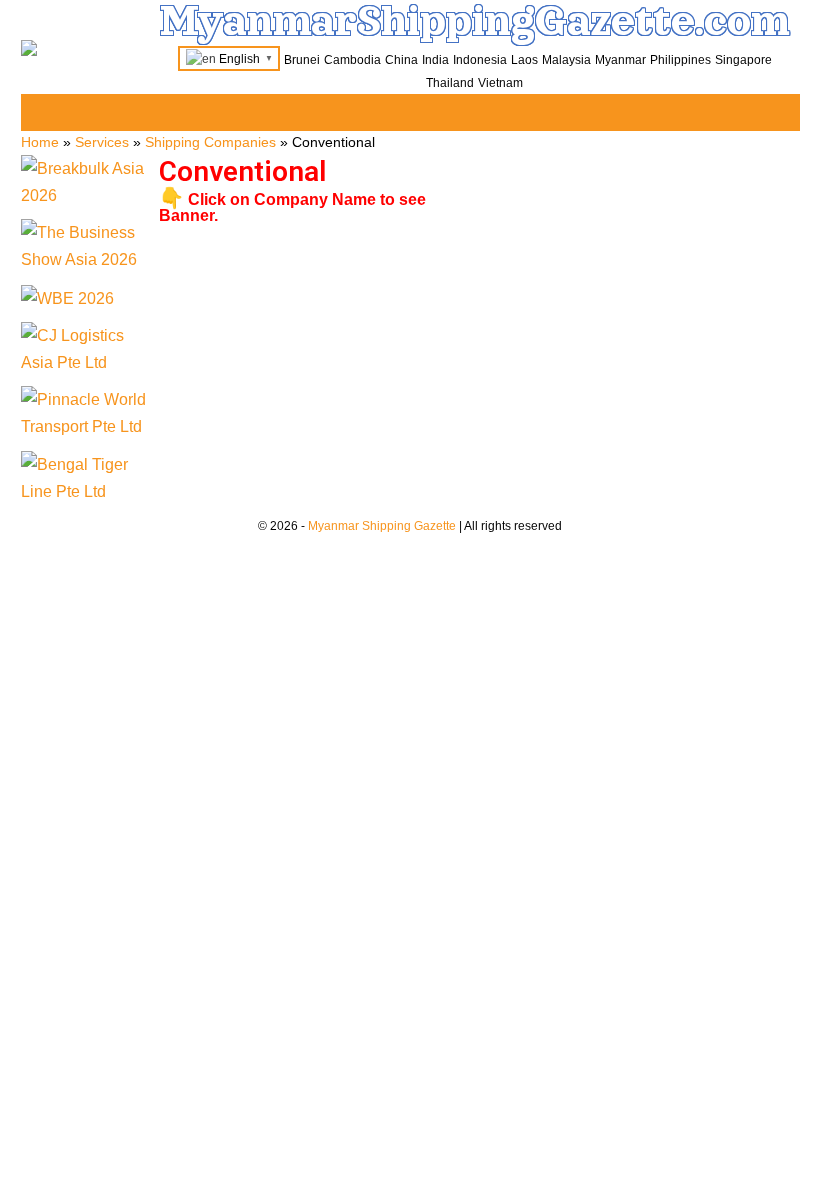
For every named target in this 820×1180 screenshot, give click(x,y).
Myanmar (620, 60)
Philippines (680, 60)
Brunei (302, 60)
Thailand (450, 83)
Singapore (743, 60)
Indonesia (480, 60)
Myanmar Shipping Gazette (382, 526)
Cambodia (352, 60)
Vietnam (500, 83)
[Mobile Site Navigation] (782, 113)
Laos (524, 60)
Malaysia (566, 60)
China (401, 60)
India (435, 60)
